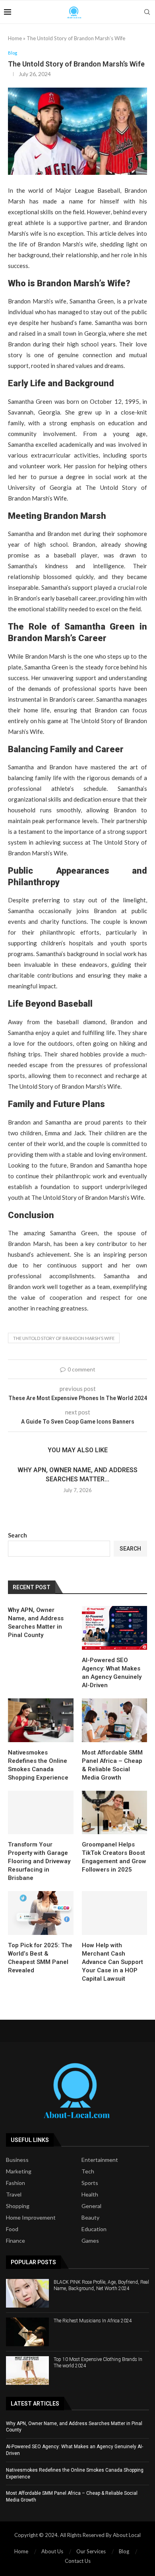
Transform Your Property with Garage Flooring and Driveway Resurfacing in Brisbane (39, 1861)
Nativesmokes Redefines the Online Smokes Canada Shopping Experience (38, 1765)
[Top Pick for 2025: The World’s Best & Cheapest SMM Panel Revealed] (41, 1913)
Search (17, 1535)
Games (90, 2241)
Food (12, 2229)
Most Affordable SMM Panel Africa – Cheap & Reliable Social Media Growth (112, 1765)
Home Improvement (31, 2218)
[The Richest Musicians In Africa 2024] (27, 2332)
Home (15, 38)
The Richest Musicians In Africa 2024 (93, 2321)
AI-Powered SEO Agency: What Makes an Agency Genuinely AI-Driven (112, 1673)
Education (94, 2229)
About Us (52, 2551)
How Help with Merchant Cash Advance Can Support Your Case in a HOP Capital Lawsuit (112, 1962)
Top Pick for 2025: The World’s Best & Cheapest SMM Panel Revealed (40, 1958)
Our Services (91, 2551)
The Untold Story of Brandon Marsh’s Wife (64, 1338)
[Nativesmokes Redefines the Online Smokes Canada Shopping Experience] (41, 1720)
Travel (14, 2195)
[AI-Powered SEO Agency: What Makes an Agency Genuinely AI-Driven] (115, 1628)
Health (90, 2195)
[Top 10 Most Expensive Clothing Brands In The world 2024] (27, 2371)
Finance (15, 2241)
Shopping (18, 2206)
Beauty (90, 2218)
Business (17, 2160)
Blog (124, 2551)
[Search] (147, 12)
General (91, 2206)
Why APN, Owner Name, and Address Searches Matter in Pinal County (36, 1622)
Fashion (15, 2183)
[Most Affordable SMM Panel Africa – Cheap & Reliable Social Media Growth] (115, 1720)
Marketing (19, 2171)
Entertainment (100, 2160)
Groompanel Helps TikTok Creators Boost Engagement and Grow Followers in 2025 (114, 1857)
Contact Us (78, 2561)
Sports (90, 2183)
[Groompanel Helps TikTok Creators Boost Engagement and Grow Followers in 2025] (115, 1813)
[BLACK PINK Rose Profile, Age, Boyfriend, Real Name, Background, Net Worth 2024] (27, 2293)
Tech (88, 2171)
